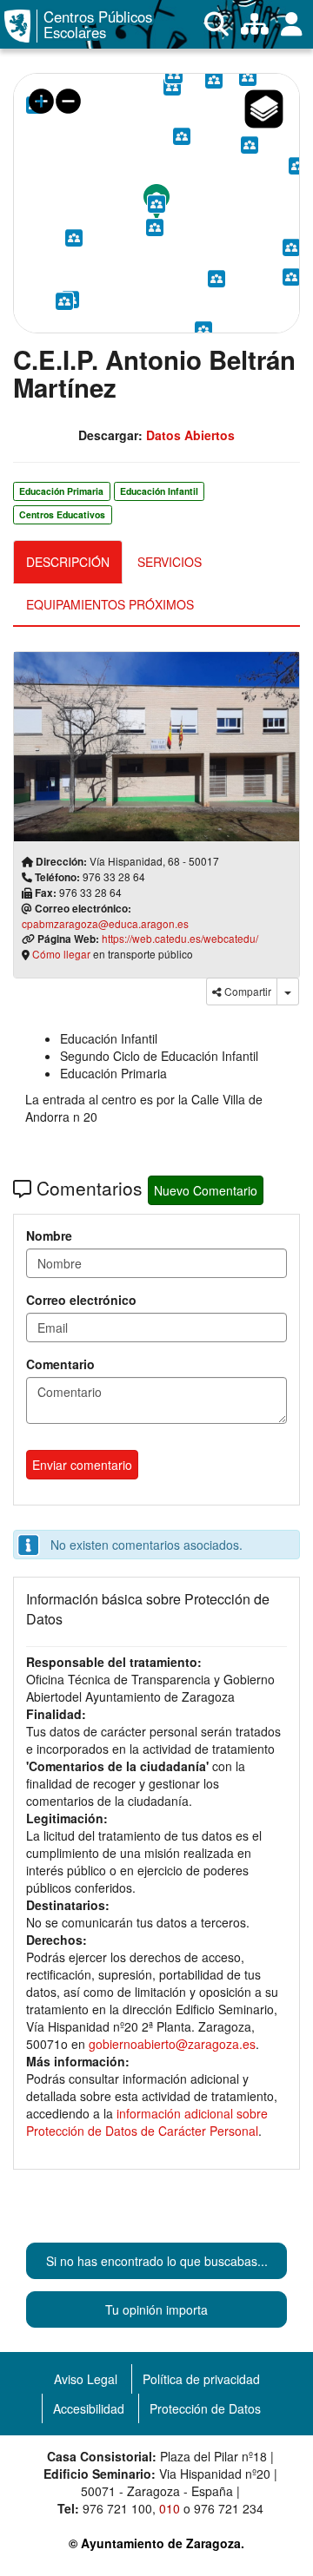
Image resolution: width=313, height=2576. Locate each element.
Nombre (49, 1235)
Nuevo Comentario (206, 1190)
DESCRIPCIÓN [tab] (68, 562)
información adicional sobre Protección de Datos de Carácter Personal (147, 2122)
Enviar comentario (82, 1465)
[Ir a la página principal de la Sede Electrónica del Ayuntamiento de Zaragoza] (21, 26)
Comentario (60, 1364)
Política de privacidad (201, 2379)
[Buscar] (216, 24)
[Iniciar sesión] (292, 24)
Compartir (246, 991)
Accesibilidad (89, 2408)
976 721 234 (229, 2508)
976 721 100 (117, 2508)
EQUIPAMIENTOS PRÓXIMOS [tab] (110, 604)
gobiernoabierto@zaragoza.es (172, 2044)
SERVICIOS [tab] (170, 562)
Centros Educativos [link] (62, 514)
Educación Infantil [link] (159, 491)
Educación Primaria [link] (61, 491)
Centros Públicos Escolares (98, 25)
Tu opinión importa (156, 2309)
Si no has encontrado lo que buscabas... (157, 2261)
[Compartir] (288, 992)
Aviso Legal (86, 2379)
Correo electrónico (81, 1300)
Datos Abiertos (190, 435)
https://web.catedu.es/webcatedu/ (180, 938)
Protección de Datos (205, 2408)
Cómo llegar (61, 954)
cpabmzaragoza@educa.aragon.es (105, 923)
